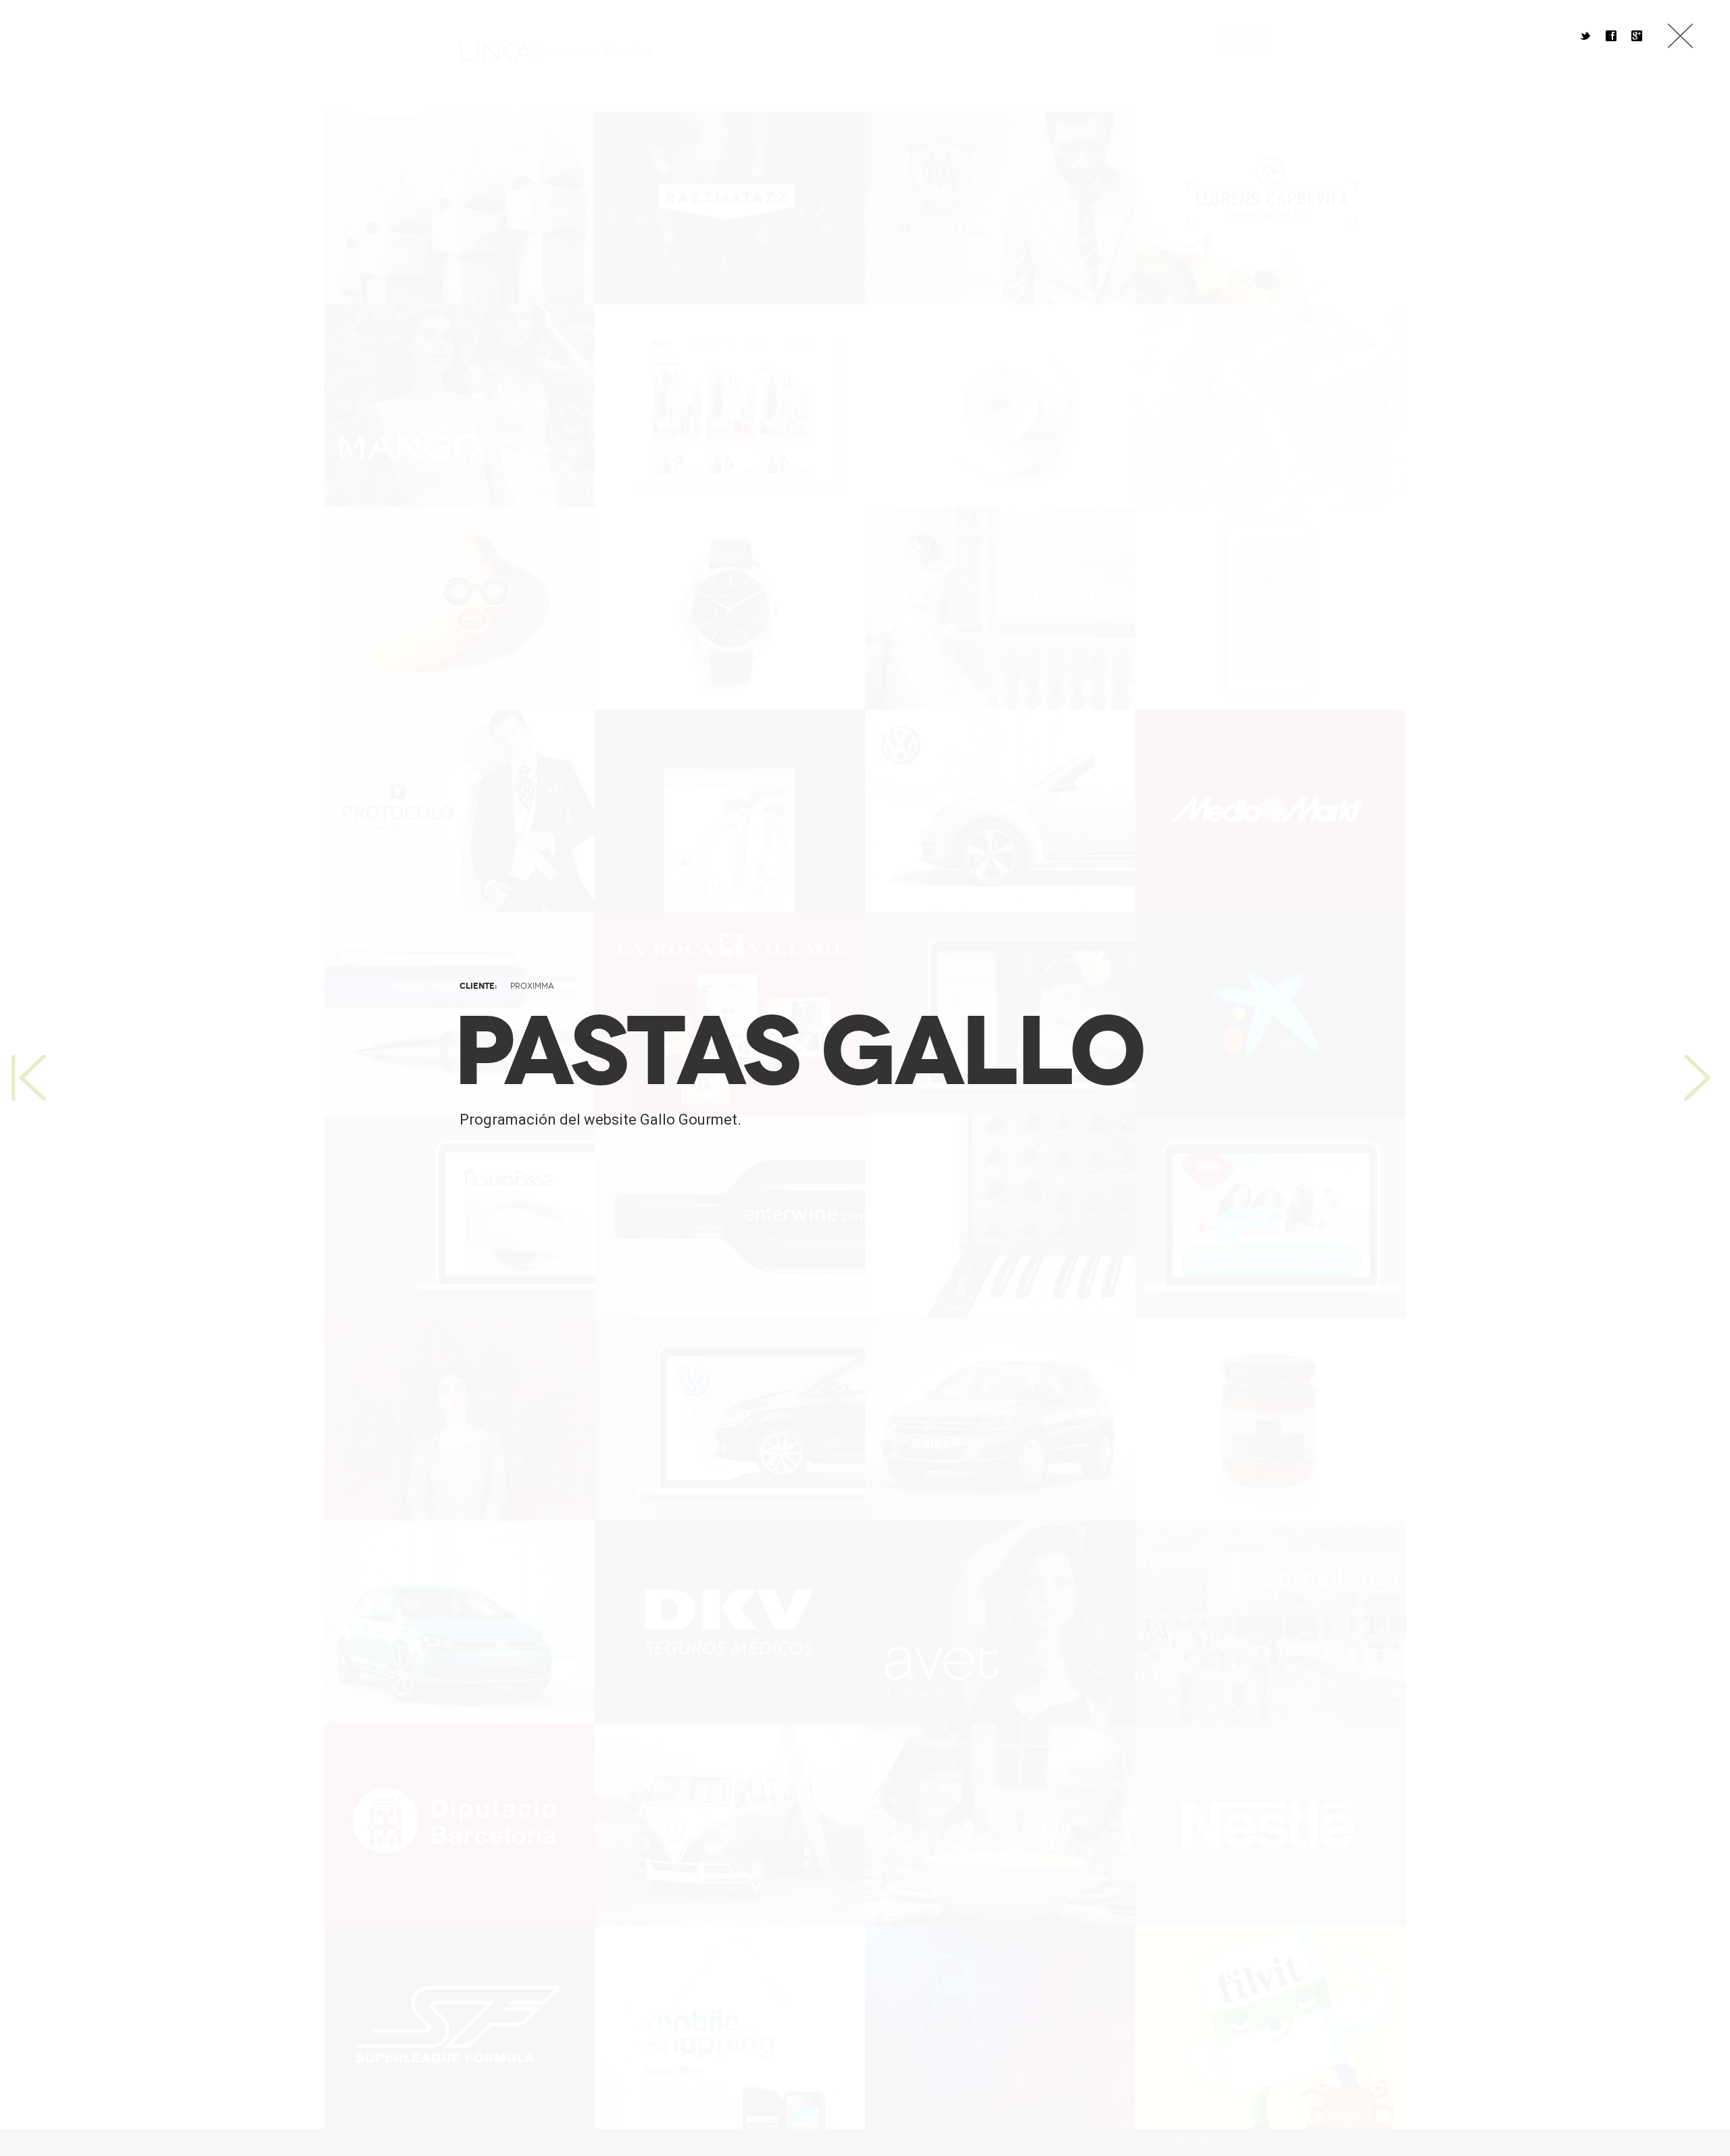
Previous (27, 1078)
